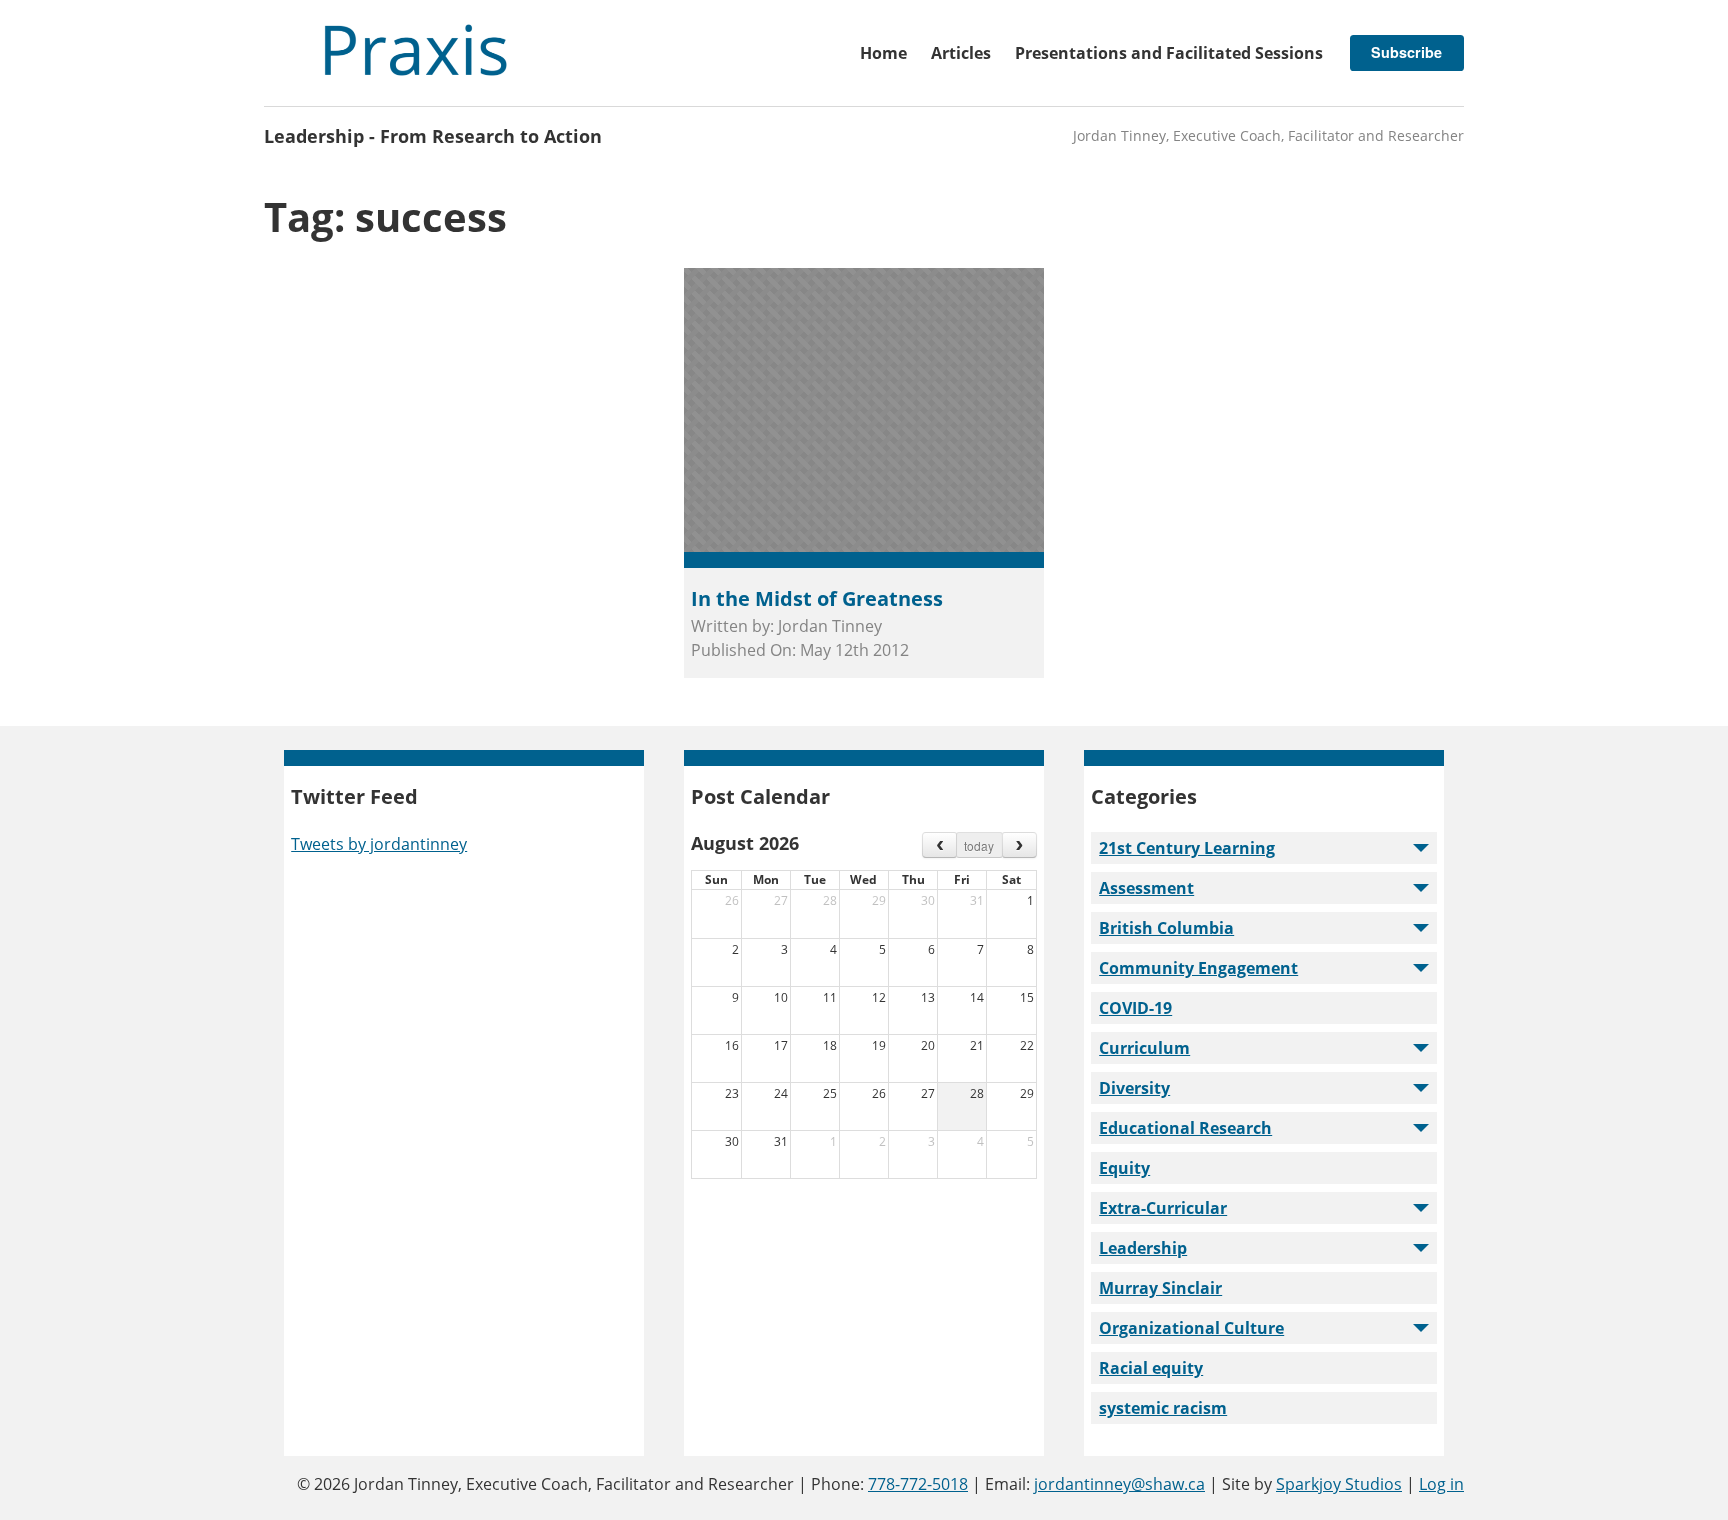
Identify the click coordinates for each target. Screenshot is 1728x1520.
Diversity (1134, 1088)
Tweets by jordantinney (379, 844)
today (979, 845)
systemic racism (1163, 1408)
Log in (1441, 1484)
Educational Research (1185, 1128)
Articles (961, 53)
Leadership (1143, 1248)
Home (883, 53)
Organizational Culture (1191, 1328)
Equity (1124, 1168)
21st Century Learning (1187, 848)
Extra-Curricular (1163, 1208)
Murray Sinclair (1160, 1288)
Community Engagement (1198, 968)
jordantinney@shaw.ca (1119, 1484)
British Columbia (1166, 928)
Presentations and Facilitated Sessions (1169, 53)
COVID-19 (1135, 1008)
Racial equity (1151, 1368)
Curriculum (1144, 1048)
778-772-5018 (918, 1484)
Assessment (1146, 888)
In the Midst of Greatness (817, 598)
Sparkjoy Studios (1339, 1484)
